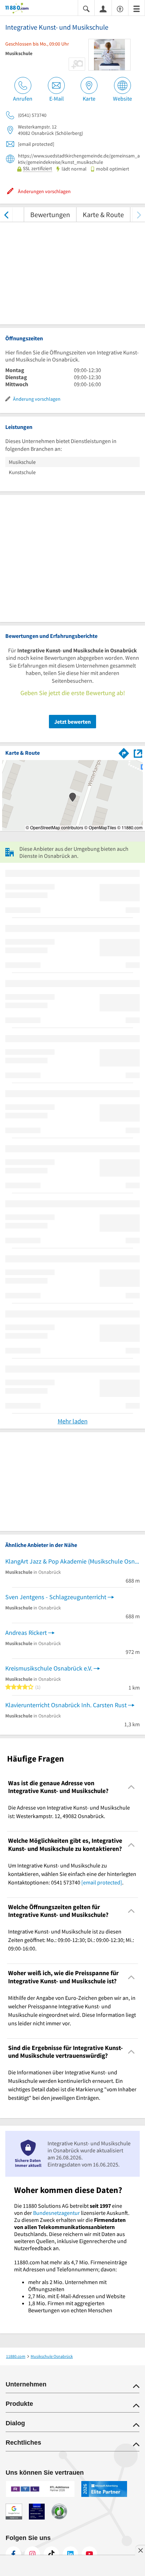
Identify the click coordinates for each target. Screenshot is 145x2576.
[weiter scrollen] (139, 214)
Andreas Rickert (26, 1633)
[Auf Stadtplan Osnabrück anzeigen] (138, 753)
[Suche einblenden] (86, 8)
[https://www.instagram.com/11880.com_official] (32, 2554)
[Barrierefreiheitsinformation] (120, 8)
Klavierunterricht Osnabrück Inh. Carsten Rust (66, 1705)
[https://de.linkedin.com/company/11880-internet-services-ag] (70, 2554)
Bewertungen (50, 214)
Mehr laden (73, 1421)
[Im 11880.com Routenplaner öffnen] (124, 752)
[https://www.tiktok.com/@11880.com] (51, 2554)
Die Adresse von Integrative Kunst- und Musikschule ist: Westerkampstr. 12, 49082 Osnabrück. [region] (69, 1812)
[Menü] (137, 8)
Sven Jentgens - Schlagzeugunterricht (56, 1597)
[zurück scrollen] (6, 214)
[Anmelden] (103, 8)
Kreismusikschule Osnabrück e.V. (49, 1668)
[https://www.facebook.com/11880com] (13, 2554)
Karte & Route (103, 214)
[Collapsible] (131, 1787)
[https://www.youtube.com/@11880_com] (89, 2554)
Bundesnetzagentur (56, 2213)
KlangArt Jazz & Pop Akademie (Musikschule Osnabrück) (72, 1561)
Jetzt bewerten (72, 722)
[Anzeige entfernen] (140, 2550)
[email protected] (102, 1882)
